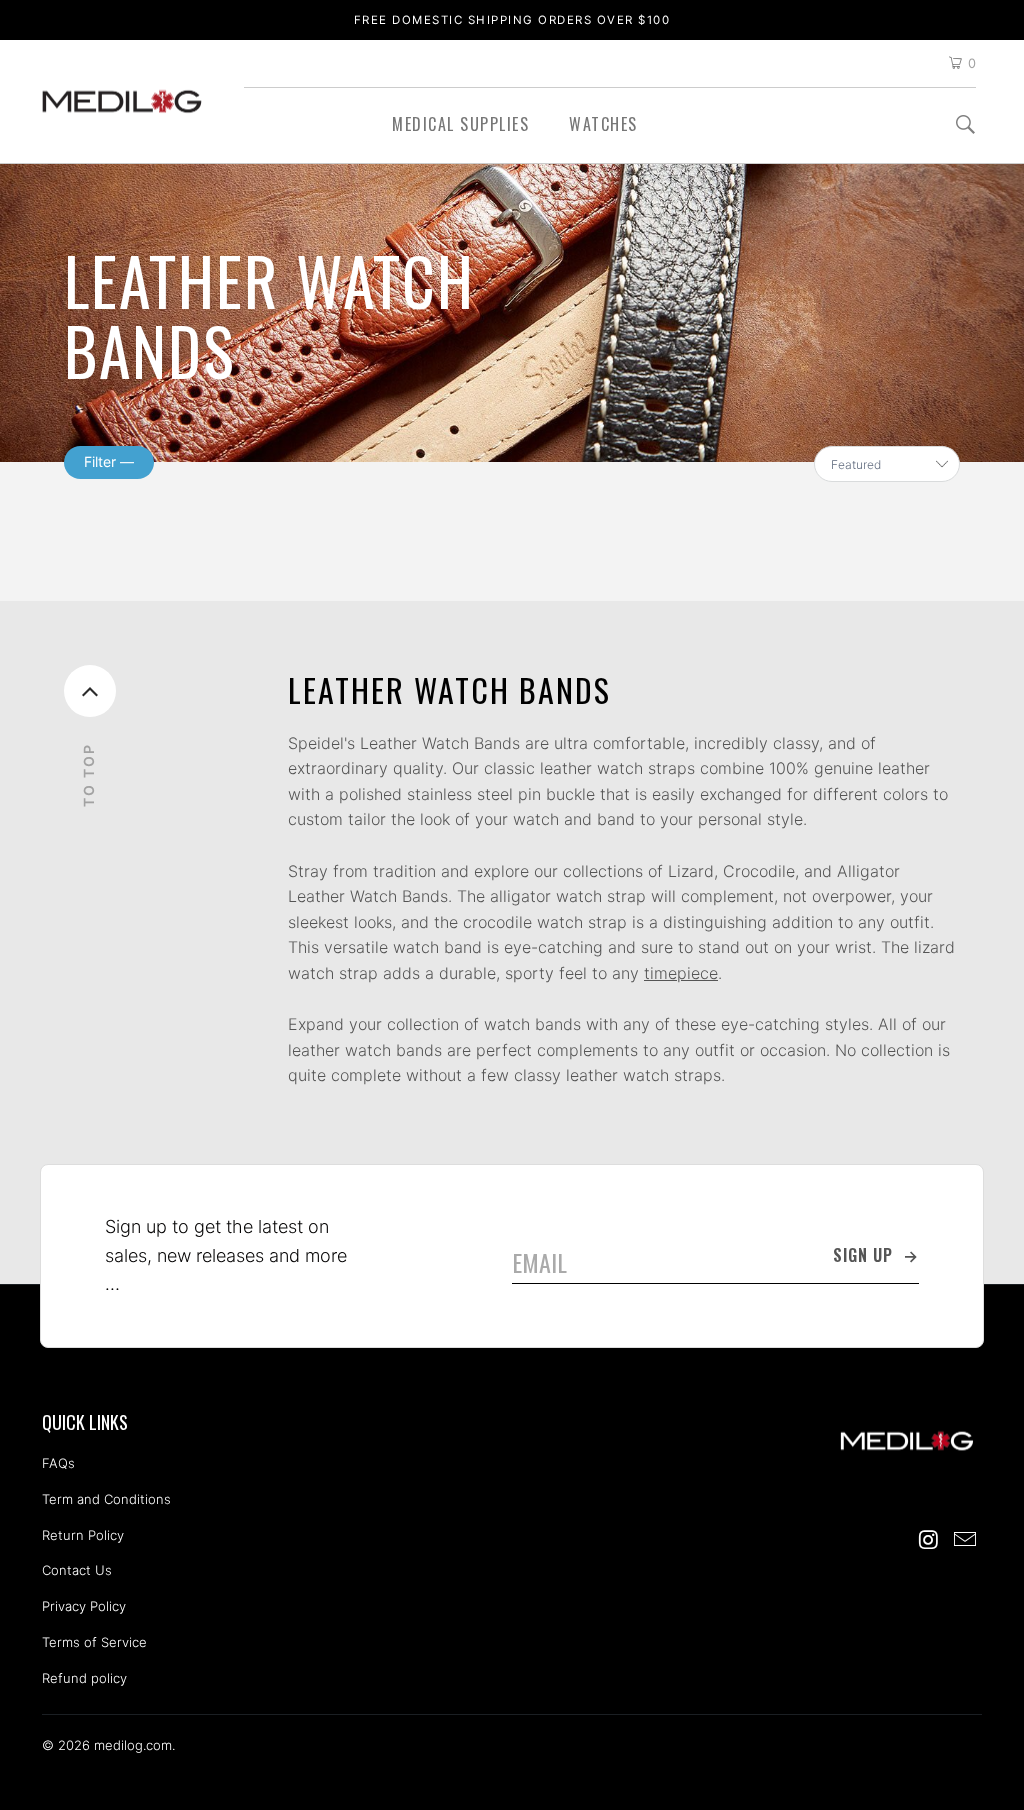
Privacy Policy (84, 1606)
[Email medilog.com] (965, 1540)
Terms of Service (94, 1642)
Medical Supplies (460, 124)
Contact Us (77, 1570)
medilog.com (122, 101)
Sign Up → (876, 1255)
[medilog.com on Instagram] (930, 1540)
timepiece (681, 973)
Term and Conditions (106, 1499)
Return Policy (83, 1535)
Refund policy (84, 1678)
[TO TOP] (176, 702)
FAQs (58, 1463)
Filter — (109, 461)
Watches (603, 124)
